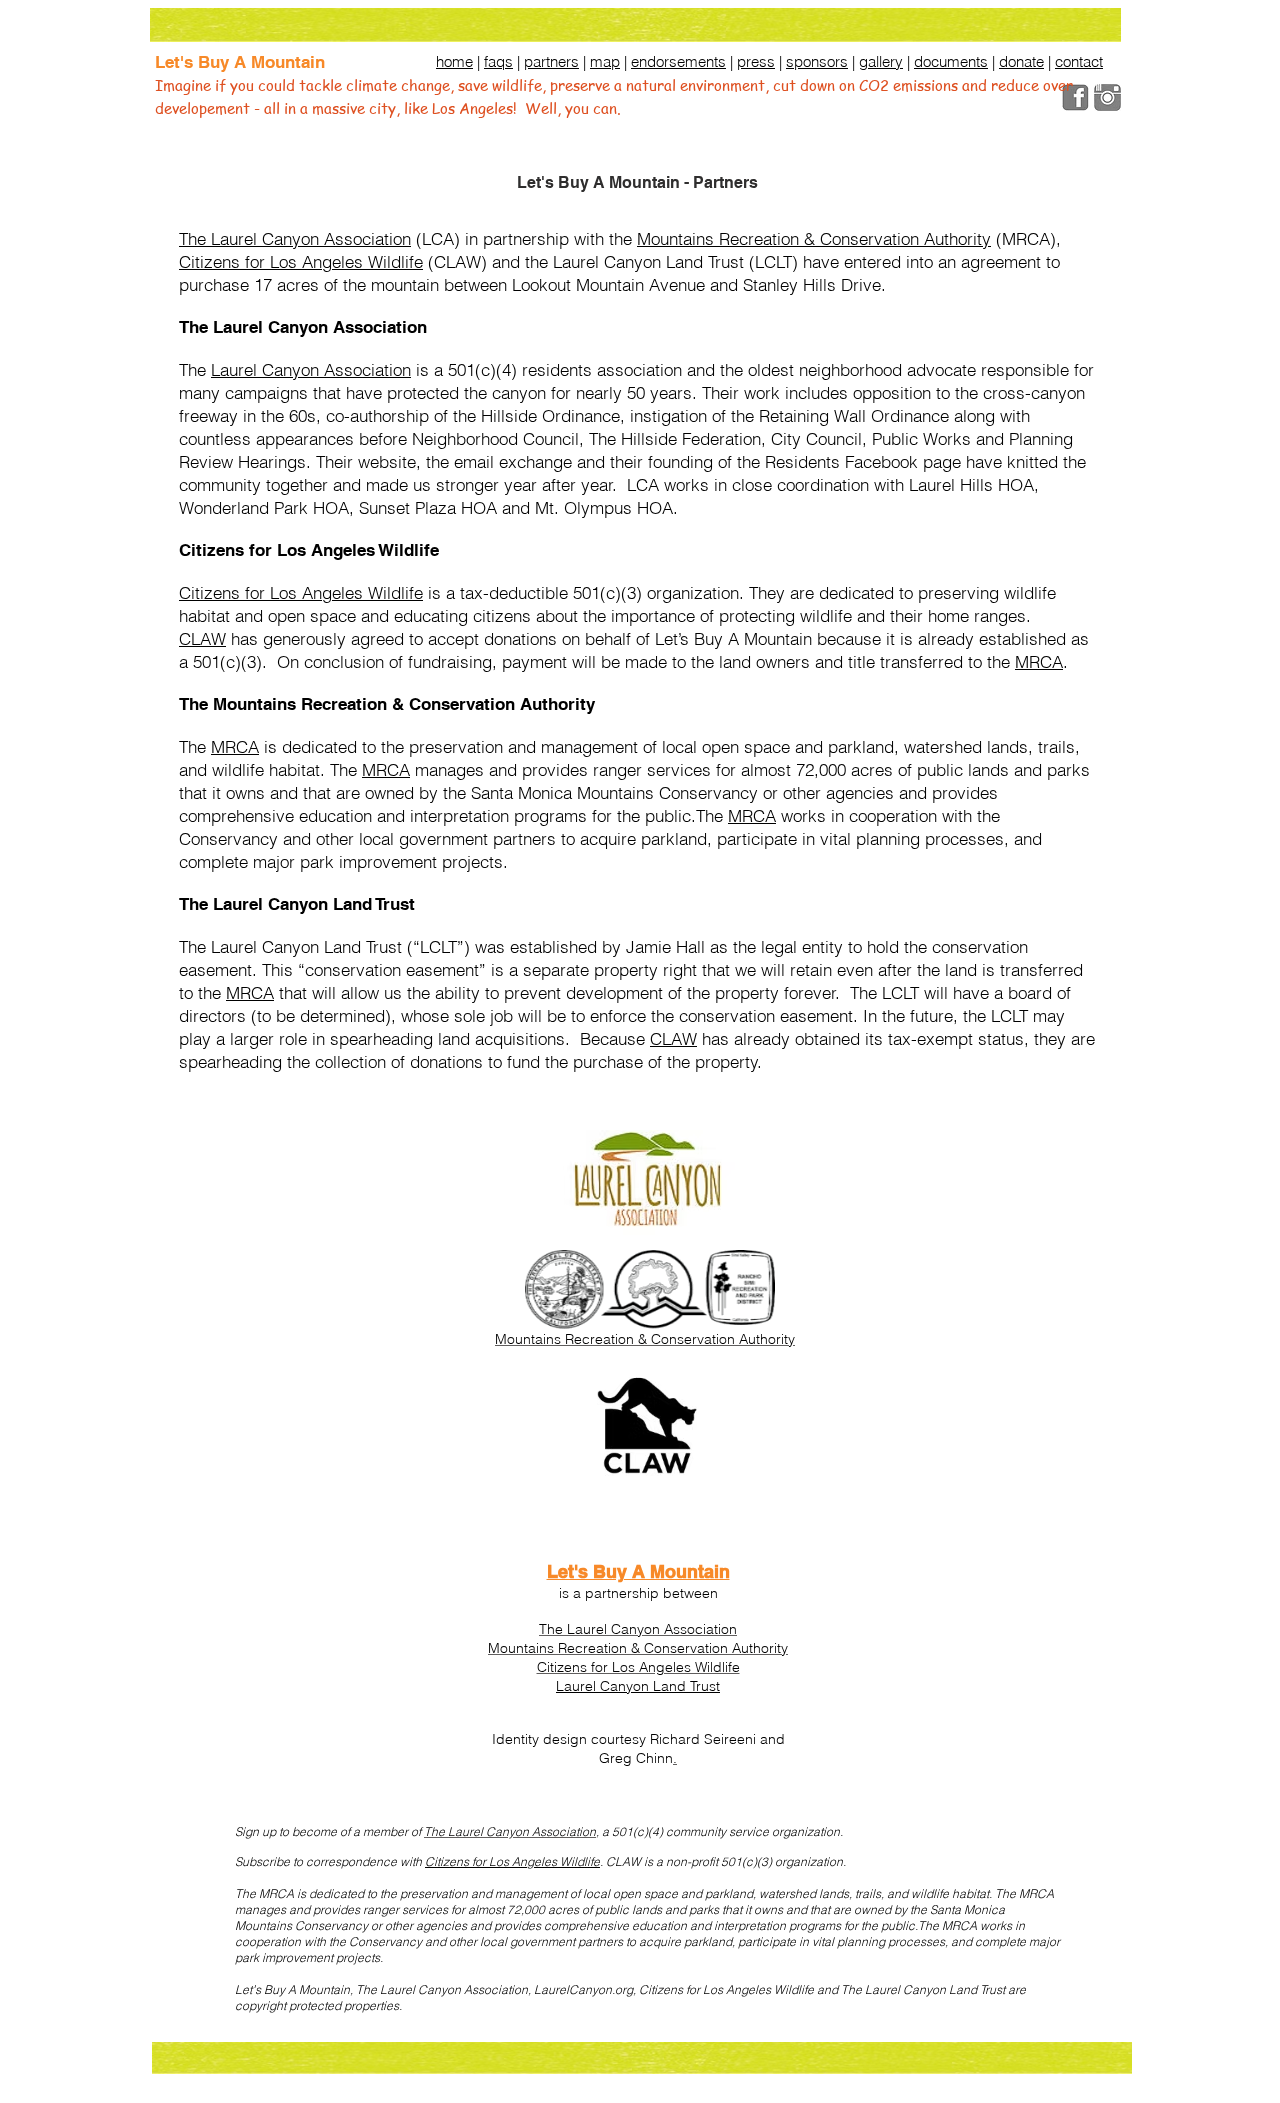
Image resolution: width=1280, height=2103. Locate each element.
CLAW (202, 638)
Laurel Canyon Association (311, 369)
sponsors (817, 61)
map (605, 61)
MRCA (1039, 661)
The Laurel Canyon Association (295, 238)
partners (551, 61)
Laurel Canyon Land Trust (638, 1686)
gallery (881, 61)
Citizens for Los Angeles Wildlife (301, 261)
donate (1021, 61)
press (756, 61)
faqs (498, 61)
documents (951, 61)
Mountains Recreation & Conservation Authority (814, 238)
